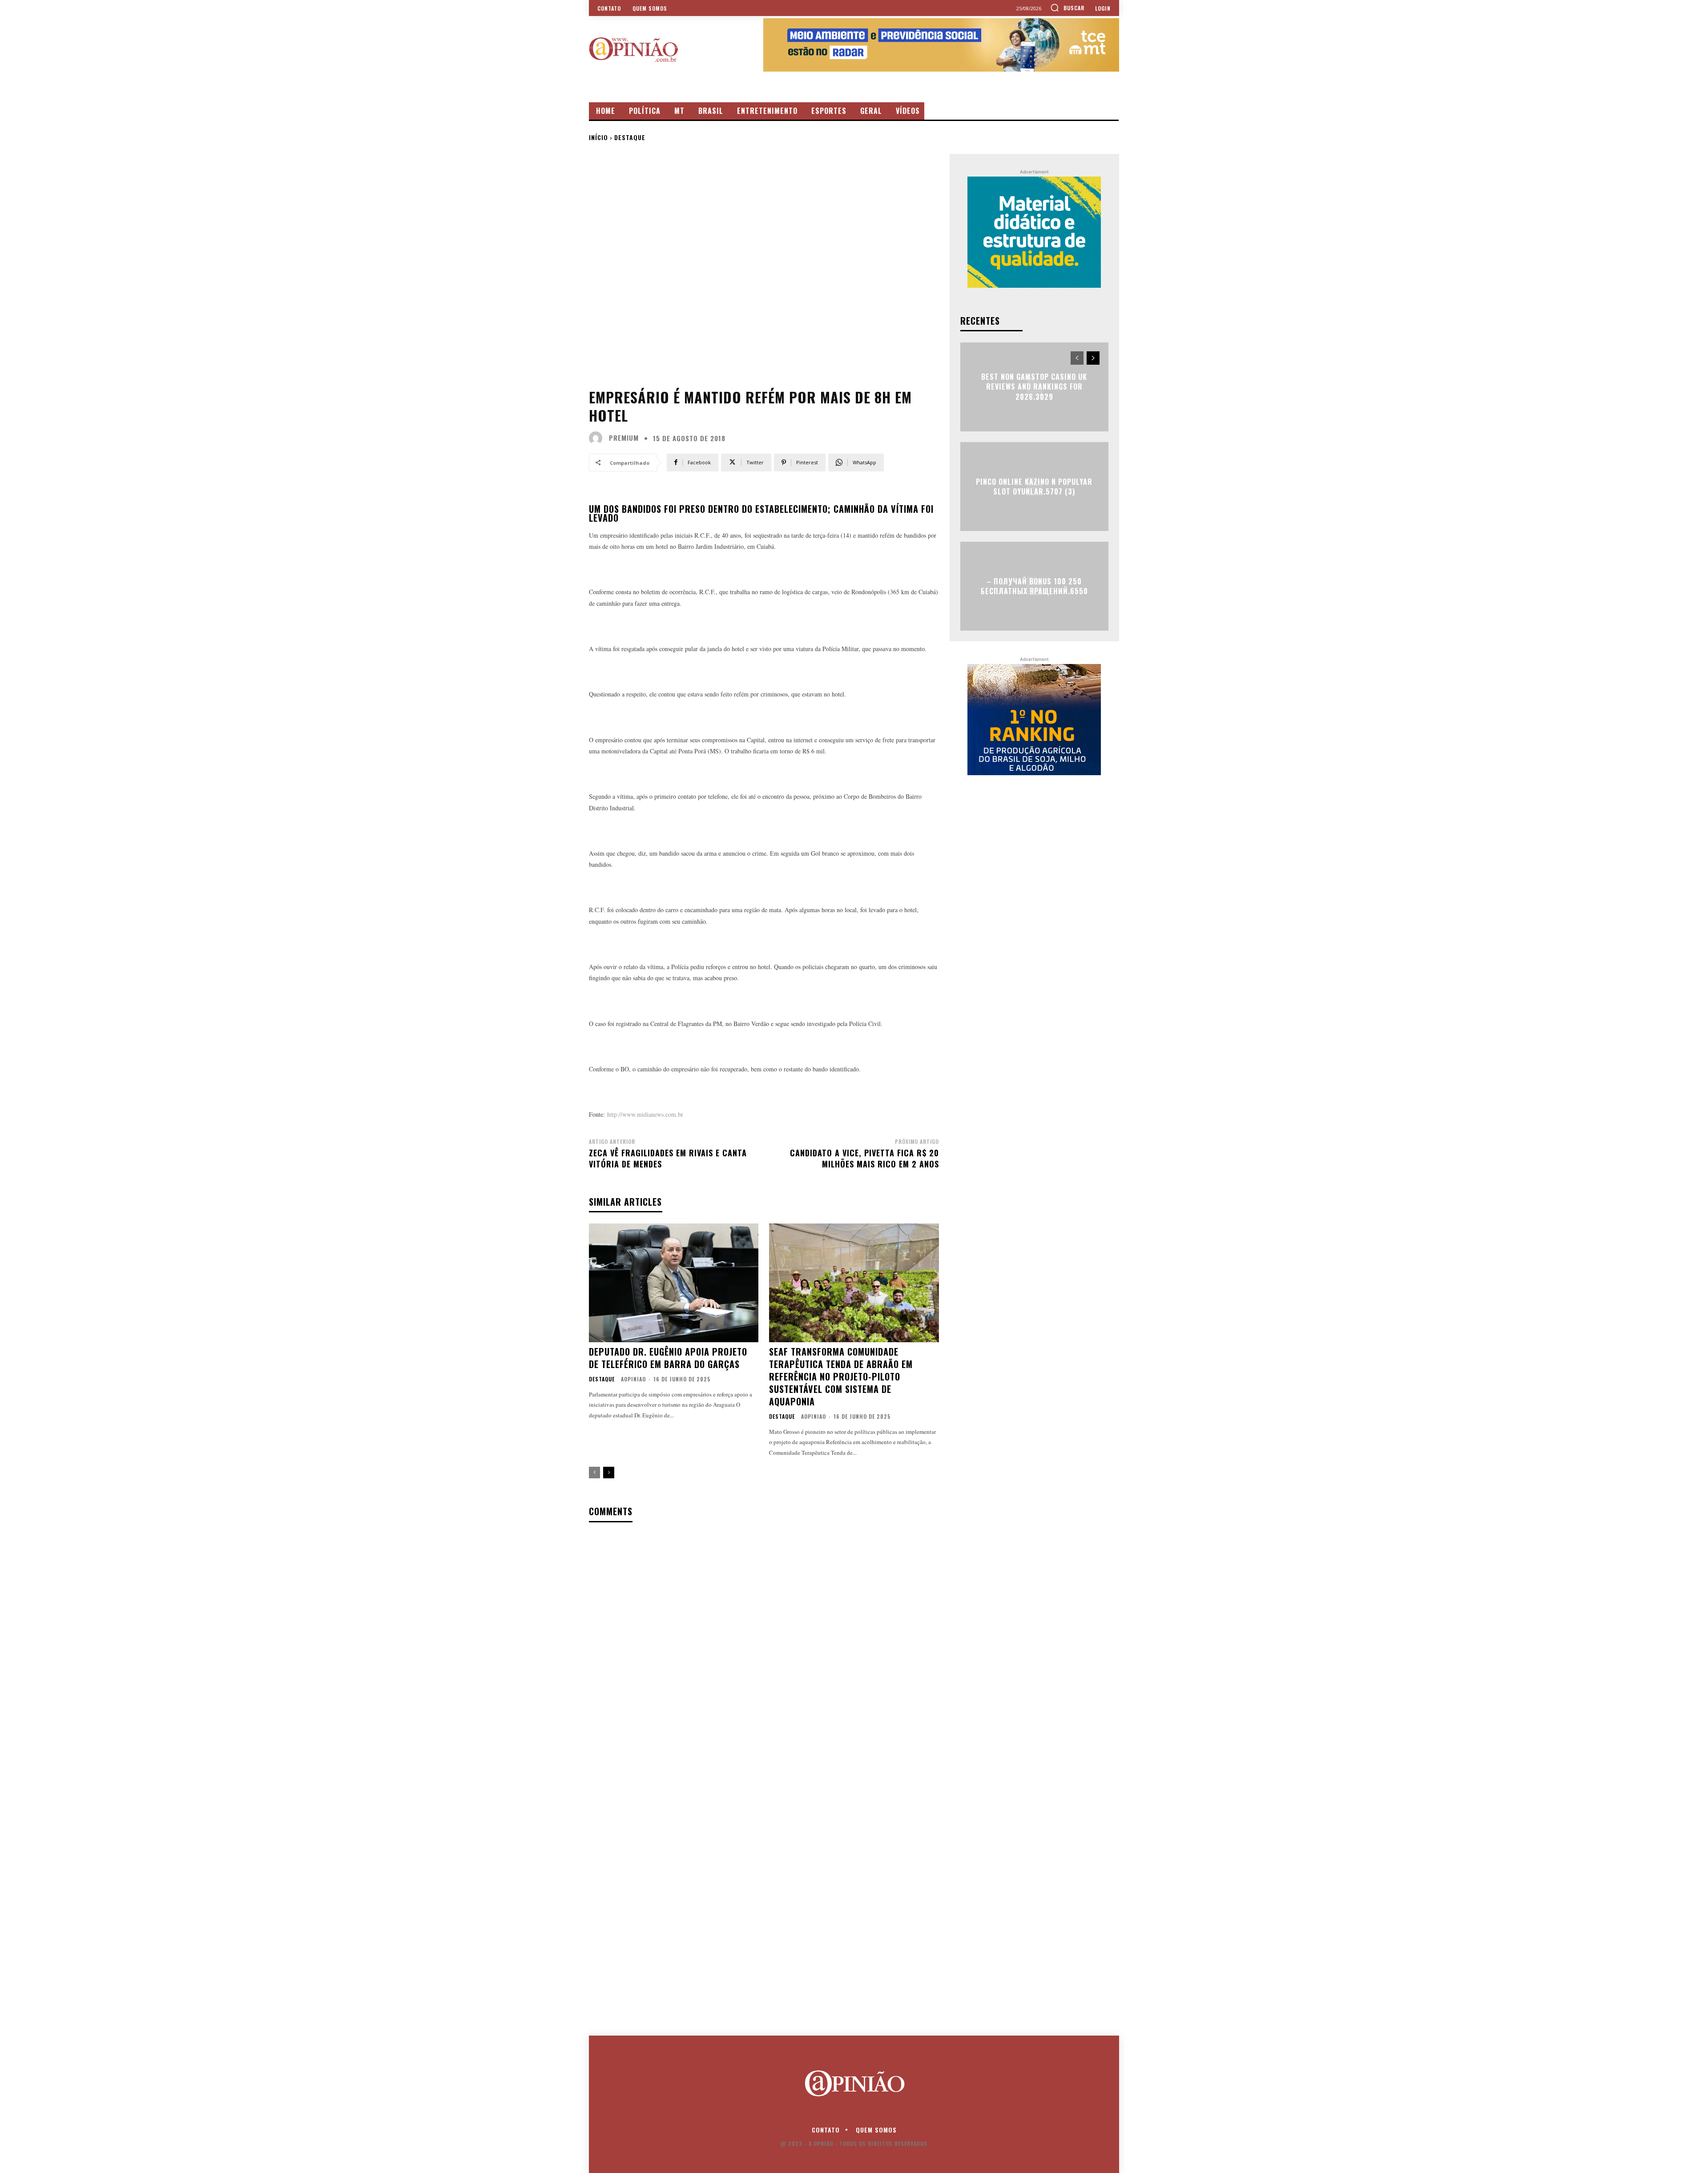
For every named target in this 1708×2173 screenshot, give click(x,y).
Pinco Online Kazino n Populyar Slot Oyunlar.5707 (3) (1034, 486)
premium (624, 438)
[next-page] (609, 1473)
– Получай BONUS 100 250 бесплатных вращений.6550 (1034, 586)
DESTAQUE (630, 137)
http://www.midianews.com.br (645, 1114)
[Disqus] (764, 1644)
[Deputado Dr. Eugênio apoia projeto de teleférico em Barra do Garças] (674, 1283)
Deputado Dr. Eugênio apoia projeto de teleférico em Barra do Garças (668, 1358)
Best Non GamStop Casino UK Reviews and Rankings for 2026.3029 (1034, 387)
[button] (1067, 8)
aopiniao (633, 1379)
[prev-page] (594, 1473)
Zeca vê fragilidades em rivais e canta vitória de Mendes (668, 1158)
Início (598, 137)
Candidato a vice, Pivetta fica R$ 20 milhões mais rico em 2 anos (864, 1158)
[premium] (598, 438)
